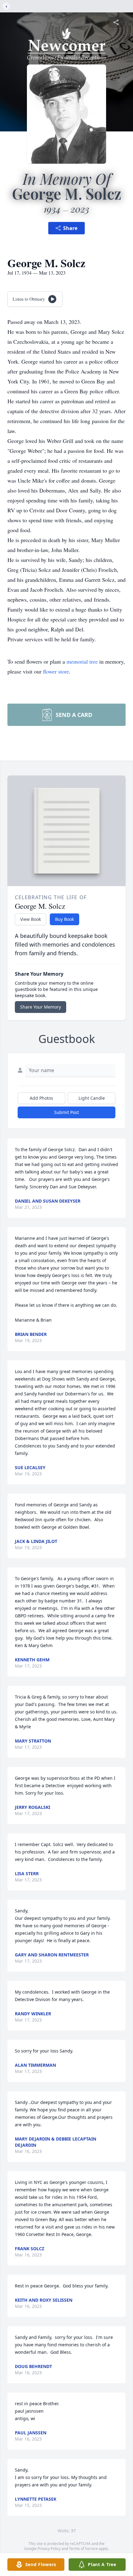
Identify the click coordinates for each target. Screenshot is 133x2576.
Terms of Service (83, 2549)
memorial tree (82, 661)
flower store (56, 671)
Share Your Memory (41, 1007)
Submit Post (66, 1112)
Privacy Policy (49, 2549)
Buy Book (64, 919)
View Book (30, 919)
